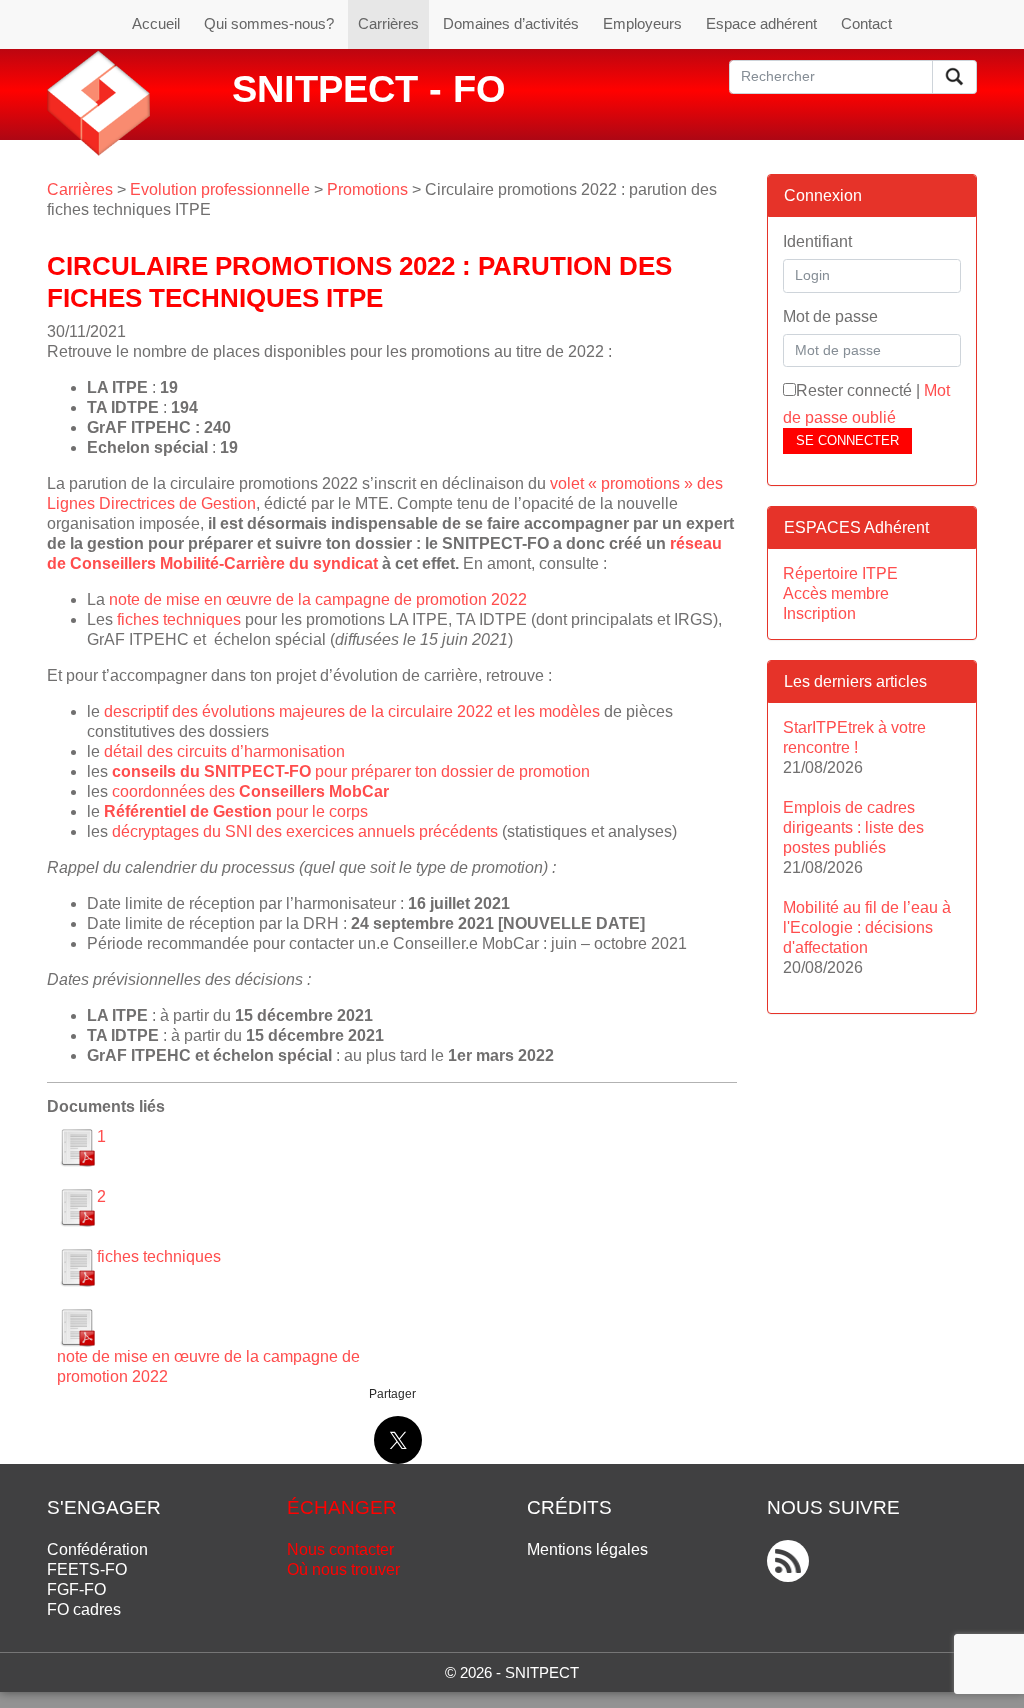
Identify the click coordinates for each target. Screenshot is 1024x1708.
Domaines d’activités (511, 23)
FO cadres (84, 1609)
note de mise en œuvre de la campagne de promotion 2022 (318, 599)
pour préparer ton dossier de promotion (351, 771)
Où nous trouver (343, 1569)
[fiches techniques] (77, 1267)
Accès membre (836, 593)
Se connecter (847, 440)
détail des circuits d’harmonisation (224, 751)
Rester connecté (854, 390)
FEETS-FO (87, 1569)
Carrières (388, 23)
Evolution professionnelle (220, 189)
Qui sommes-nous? (269, 23)
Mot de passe (830, 316)
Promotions (367, 189)
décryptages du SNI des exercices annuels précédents (305, 831)
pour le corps (236, 811)
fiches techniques (179, 619)
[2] (77, 1207)
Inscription (819, 613)
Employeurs (642, 23)
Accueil (156, 23)
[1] (77, 1147)
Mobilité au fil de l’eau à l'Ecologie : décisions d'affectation (867, 927)
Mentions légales (587, 1549)
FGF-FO (76, 1589)
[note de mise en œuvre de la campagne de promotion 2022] (77, 1327)
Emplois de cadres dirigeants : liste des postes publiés (853, 827)
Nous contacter (340, 1549)
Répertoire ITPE (840, 573)
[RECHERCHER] (954, 77)
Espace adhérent (761, 23)
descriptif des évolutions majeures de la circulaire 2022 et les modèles (352, 711)
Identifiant (817, 241)
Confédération (97, 1549)
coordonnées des (250, 791)
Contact (866, 23)
